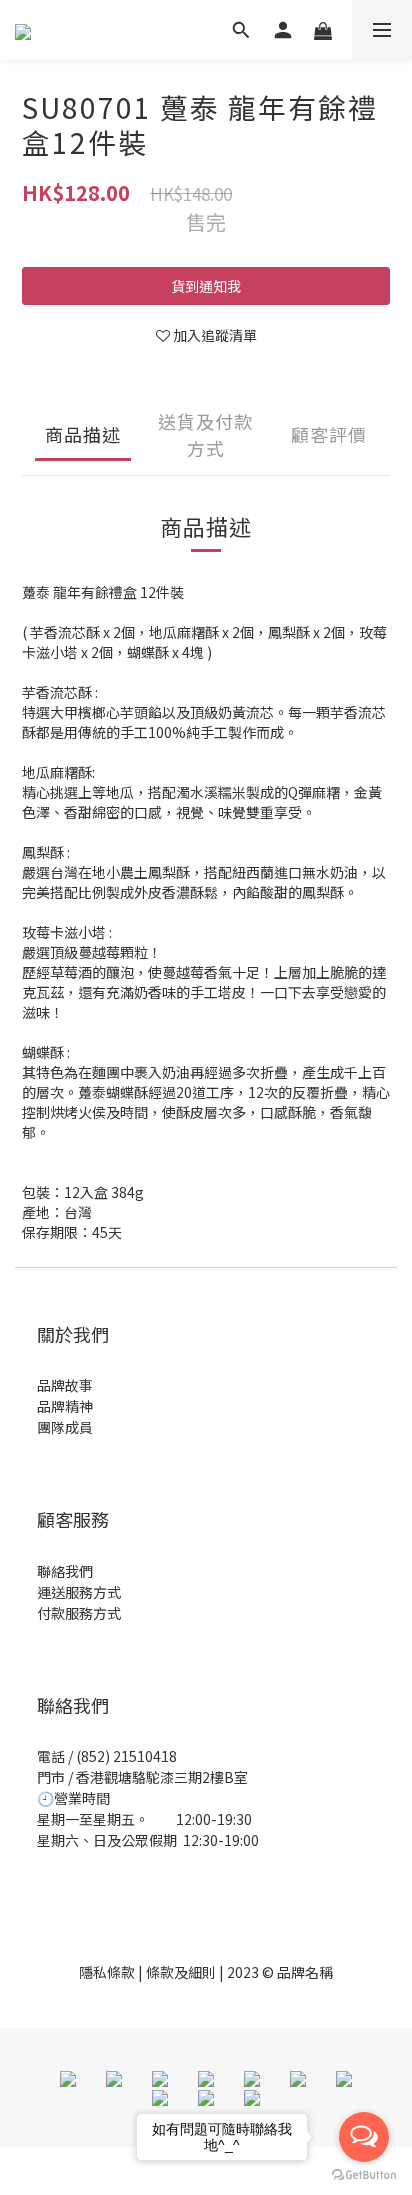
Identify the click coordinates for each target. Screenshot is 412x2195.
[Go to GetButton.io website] (364, 2175)
